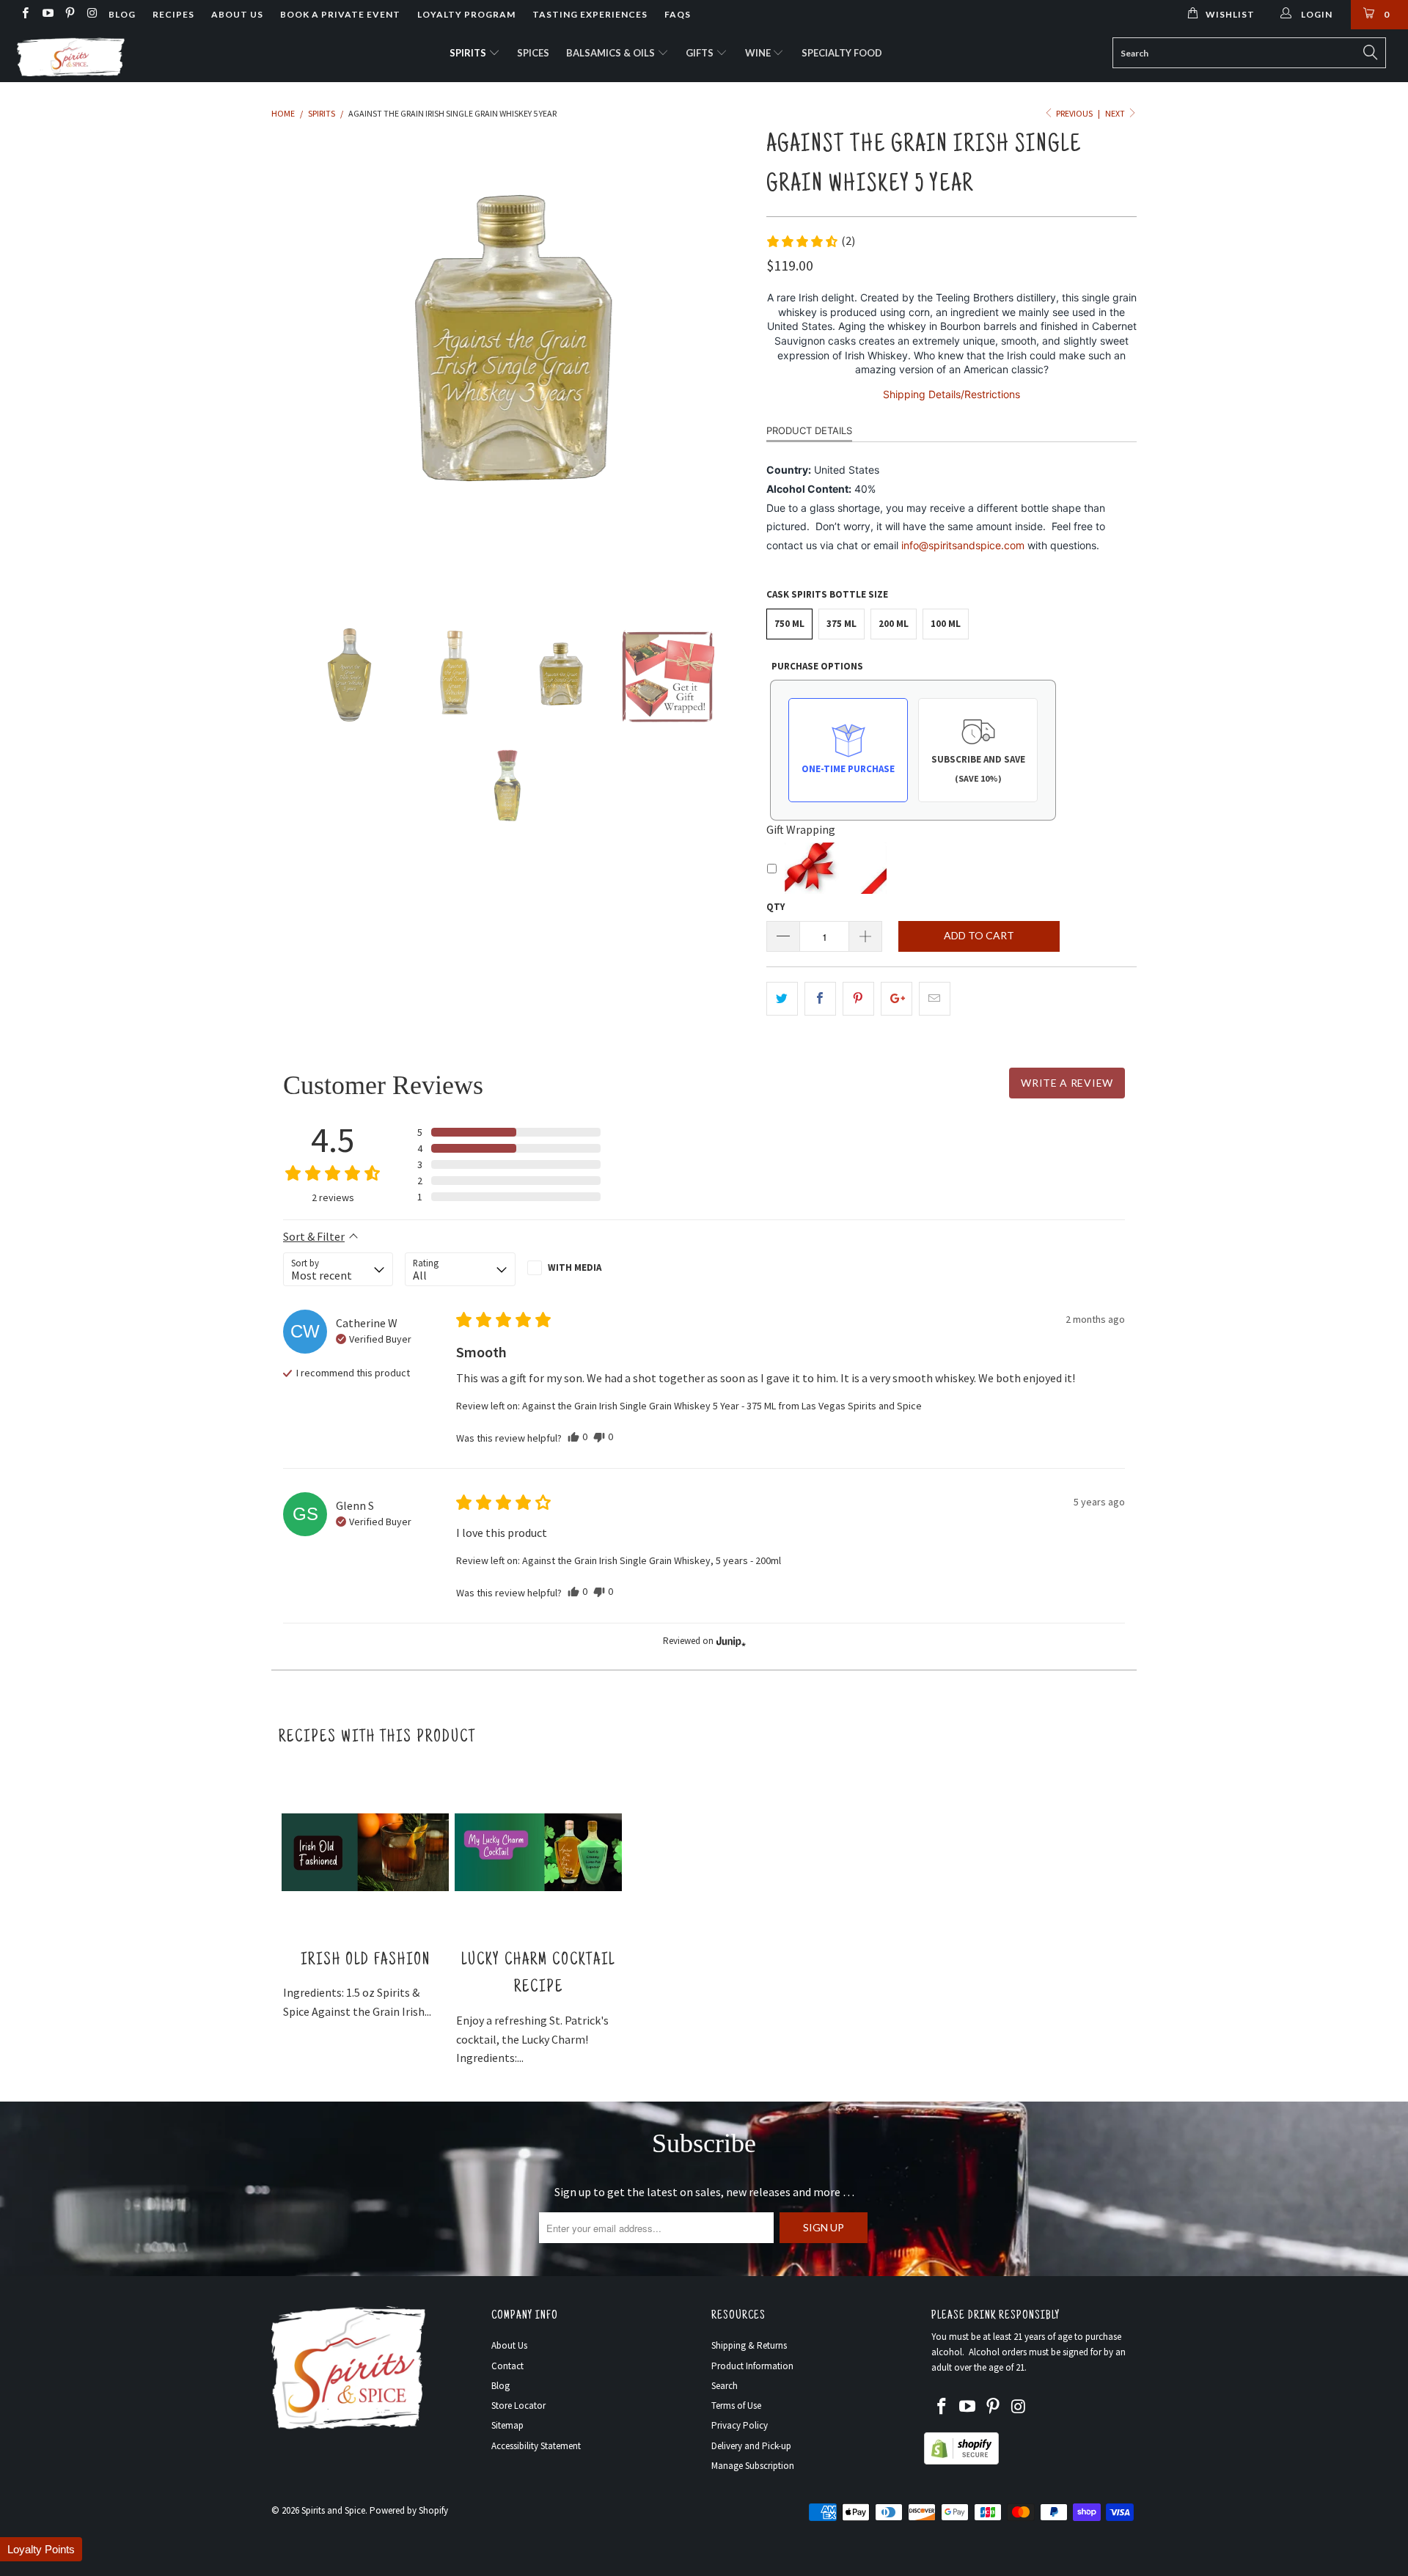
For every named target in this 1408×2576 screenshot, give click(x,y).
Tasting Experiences (590, 14)
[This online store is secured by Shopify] (961, 2461)
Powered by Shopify (409, 2510)
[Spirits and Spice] (120, 56)
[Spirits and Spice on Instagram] (91, 14)
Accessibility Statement (536, 2446)
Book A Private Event (340, 14)
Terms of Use (736, 2406)
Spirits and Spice (333, 2510)
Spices (533, 53)
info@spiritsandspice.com (963, 545)
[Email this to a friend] (935, 999)
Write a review (1067, 1083)
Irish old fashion (366, 1960)
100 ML (946, 624)
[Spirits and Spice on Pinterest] (69, 14)
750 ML (789, 624)
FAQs (678, 14)
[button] (810, 241)
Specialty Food (842, 53)
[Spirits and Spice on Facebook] (25, 14)
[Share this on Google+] (896, 999)
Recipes (173, 14)
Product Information (752, 2366)
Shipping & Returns (749, 2345)
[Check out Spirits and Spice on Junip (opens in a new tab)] (730, 1641)
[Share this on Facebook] (820, 999)
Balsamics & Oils (612, 53)
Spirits (469, 53)
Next (1116, 113)
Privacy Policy (740, 2425)
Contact (507, 2366)
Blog (122, 14)
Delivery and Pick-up (751, 2446)
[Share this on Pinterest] (858, 999)
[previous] (297, 363)
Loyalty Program (466, 14)
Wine (759, 53)
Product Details (809, 430)
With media (575, 1267)
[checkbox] (582, 1268)
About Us (237, 14)
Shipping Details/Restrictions (951, 394)
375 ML (841, 624)
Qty (775, 907)
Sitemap (507, 2425)
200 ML (894, 624)
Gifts (701, 53)
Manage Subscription (753, 2466)
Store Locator (518, 2406)
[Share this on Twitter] (782, 999)
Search (725, 2386)
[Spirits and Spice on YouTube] (47, 14)
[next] (726, 363)
